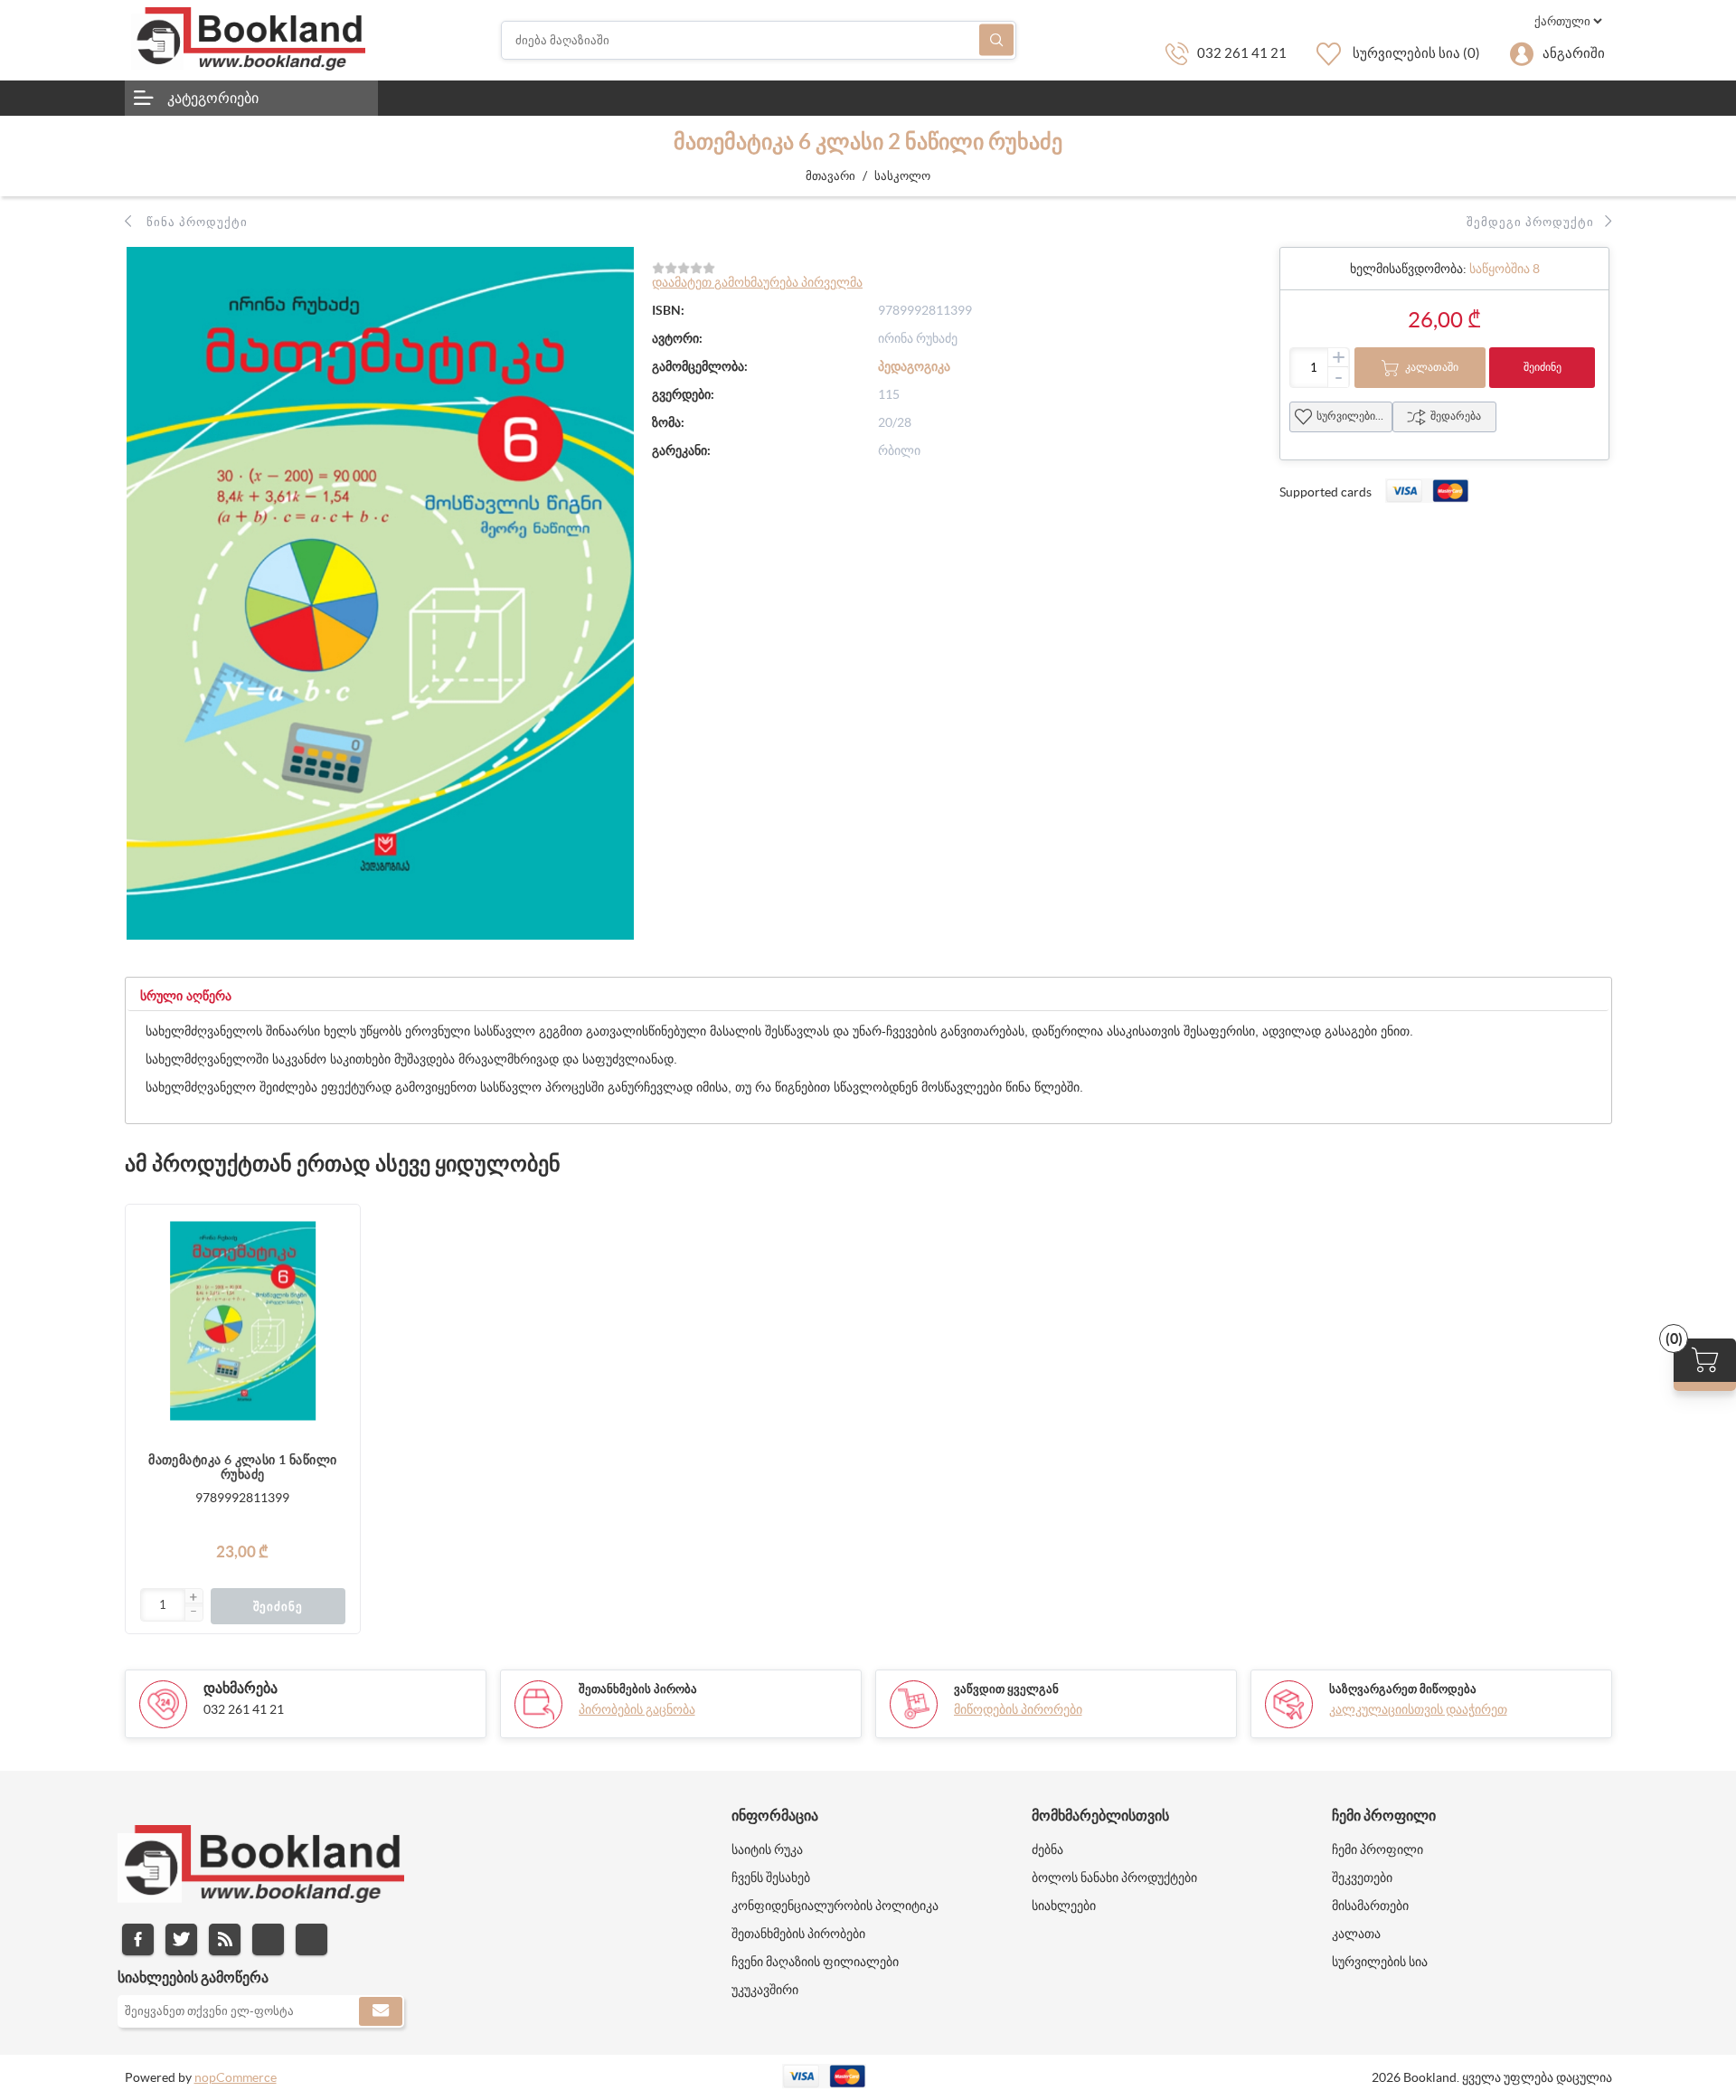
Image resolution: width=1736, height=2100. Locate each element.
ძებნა (996, 40)
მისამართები (1370, 1906)
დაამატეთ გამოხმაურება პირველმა (757, 282)
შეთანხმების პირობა (638, 1689)
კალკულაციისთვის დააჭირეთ (1418, 1709)
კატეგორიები (213, 98)
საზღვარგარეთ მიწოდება (1403, 1689)
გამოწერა (381, 2011)
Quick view (337, 1336)
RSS (225, 1939)
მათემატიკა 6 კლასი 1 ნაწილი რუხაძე (242, 1467)
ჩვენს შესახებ (771, 1878)
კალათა (1356, 1934)
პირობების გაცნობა (637, 1709)
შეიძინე (1543, 367)
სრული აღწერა (186, 996)
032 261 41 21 (1242, 53)
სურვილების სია (1354, 416)
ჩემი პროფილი (1377, 1849)
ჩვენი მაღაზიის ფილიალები (815, 1962)
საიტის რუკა (767, 1849)
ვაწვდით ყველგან (1006, 1689)
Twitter (181, 1939)
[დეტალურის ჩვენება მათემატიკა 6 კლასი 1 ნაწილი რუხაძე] (243, 1322)
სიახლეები (1064, 1906)
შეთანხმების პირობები (798, 1934)
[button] (193, 1598)
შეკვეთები (1362, 1878)
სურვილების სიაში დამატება (337, 1300)
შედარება (1456, 416)
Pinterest (311, 1939)
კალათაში (1432, 367)
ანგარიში (1574, 53)
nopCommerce (236, 2077)
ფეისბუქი (138, 1939)
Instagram (268, 1939)
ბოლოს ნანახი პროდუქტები (1114, 1878)
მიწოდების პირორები (1018, 1709)
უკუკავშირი (765, 1990)
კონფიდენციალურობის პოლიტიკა (835, 1906)
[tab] (186, 996)
